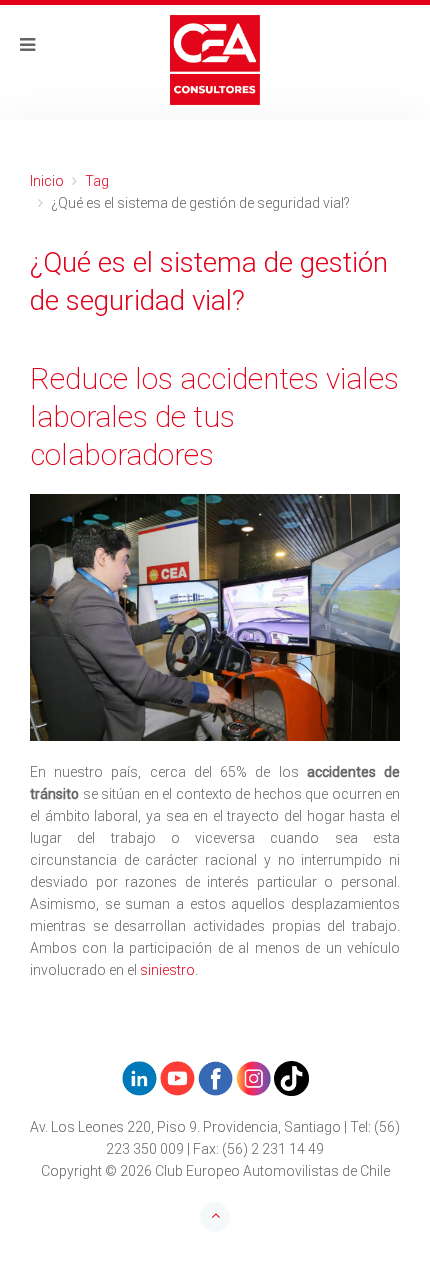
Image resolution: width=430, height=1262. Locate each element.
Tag (97, 181)
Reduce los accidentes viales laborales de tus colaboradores (214, 416)
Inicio (47, 181)
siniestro (167, 970)
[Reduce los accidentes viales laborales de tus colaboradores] (215, 617)
